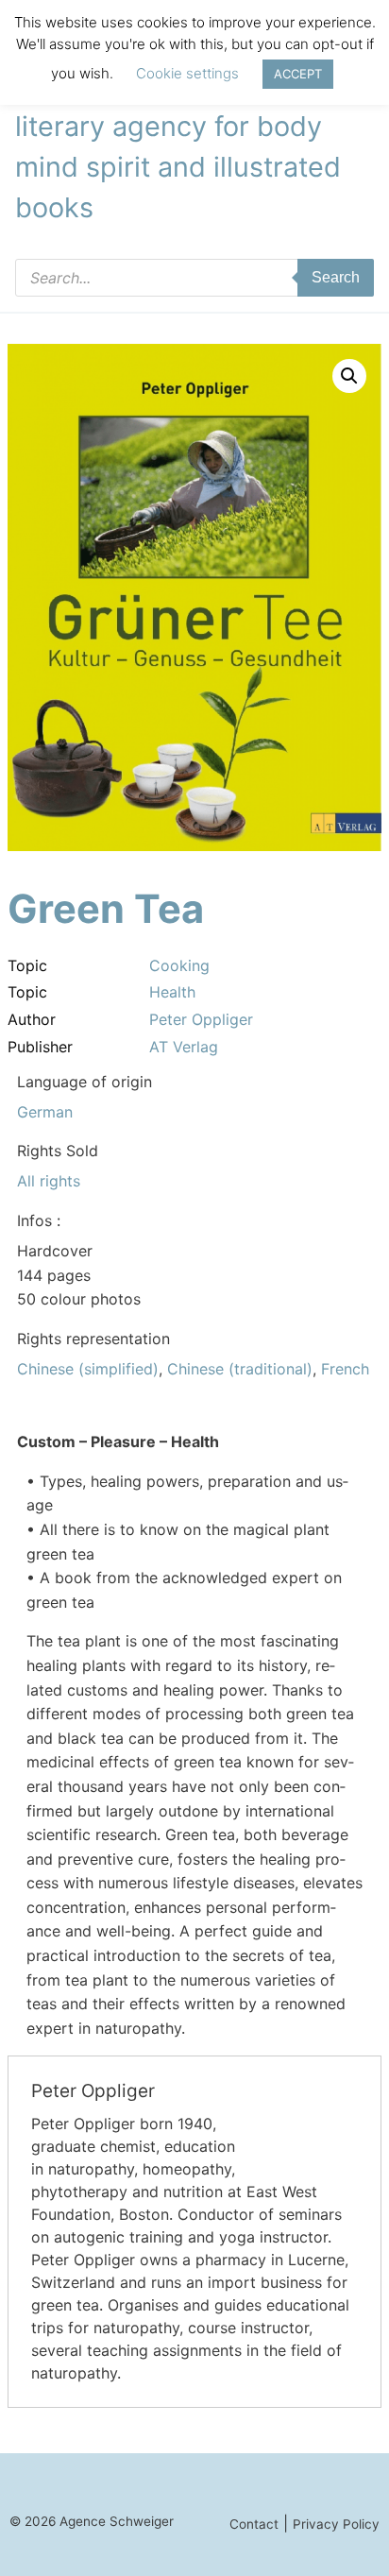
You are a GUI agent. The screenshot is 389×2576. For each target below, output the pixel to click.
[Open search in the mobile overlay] (194, 278)
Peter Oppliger (201, 1019)
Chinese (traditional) (240, 1369)
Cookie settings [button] (187, 73)
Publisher (40, 1047)
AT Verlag (184, 1047)
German (45, 1112)
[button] (349, 376)
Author (32, 1019)
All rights (49, 1181)
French (345, 1369)
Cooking (179, 965)
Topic (27, 965)
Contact (254, 2524)
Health (172, 992)
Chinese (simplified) (88, 1369)
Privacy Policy (336, 2524)
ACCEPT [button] (298, 74)
